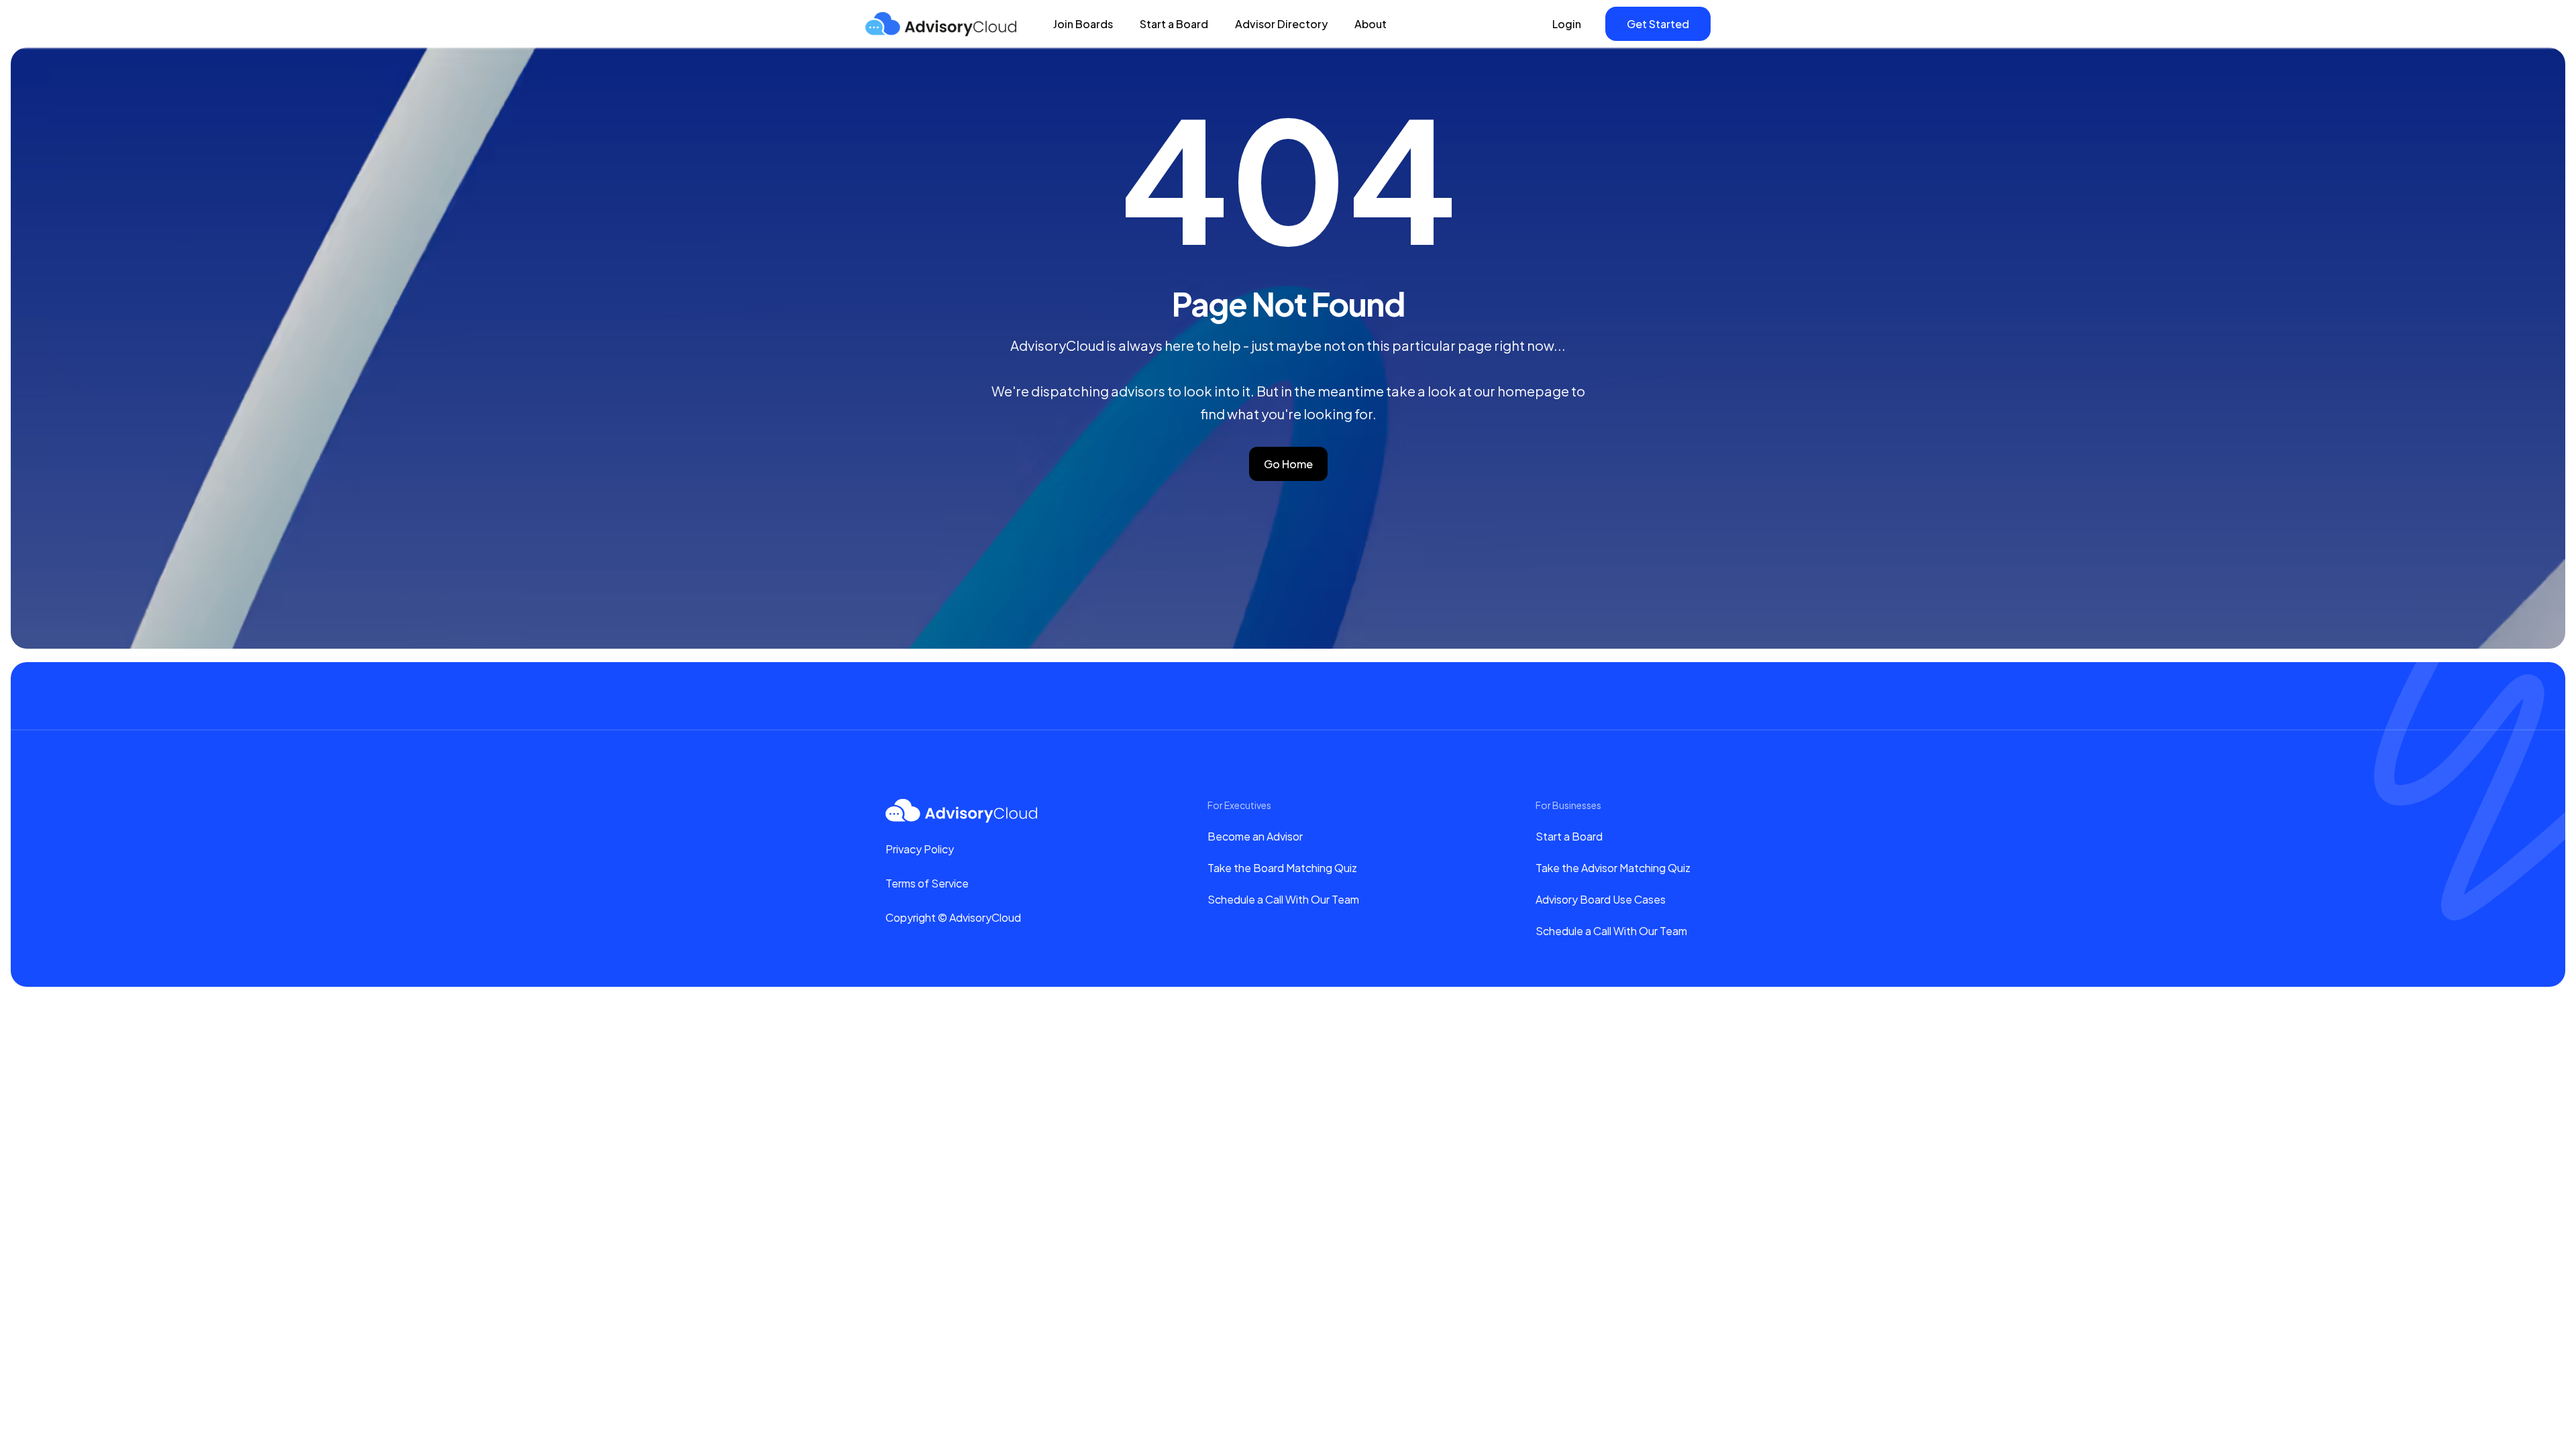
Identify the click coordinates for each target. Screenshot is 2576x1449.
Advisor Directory (1281, 24)
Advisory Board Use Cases (1601, 899)
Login (1567, 24)
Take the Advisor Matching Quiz (1613, 868)
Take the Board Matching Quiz (1282, 868)
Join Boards (1083, 24)
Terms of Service (927, 883)
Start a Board (1174, 24)
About (1371, 24)
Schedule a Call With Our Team (1283, 899)
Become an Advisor (1255, 836)
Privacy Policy (920, 849)
